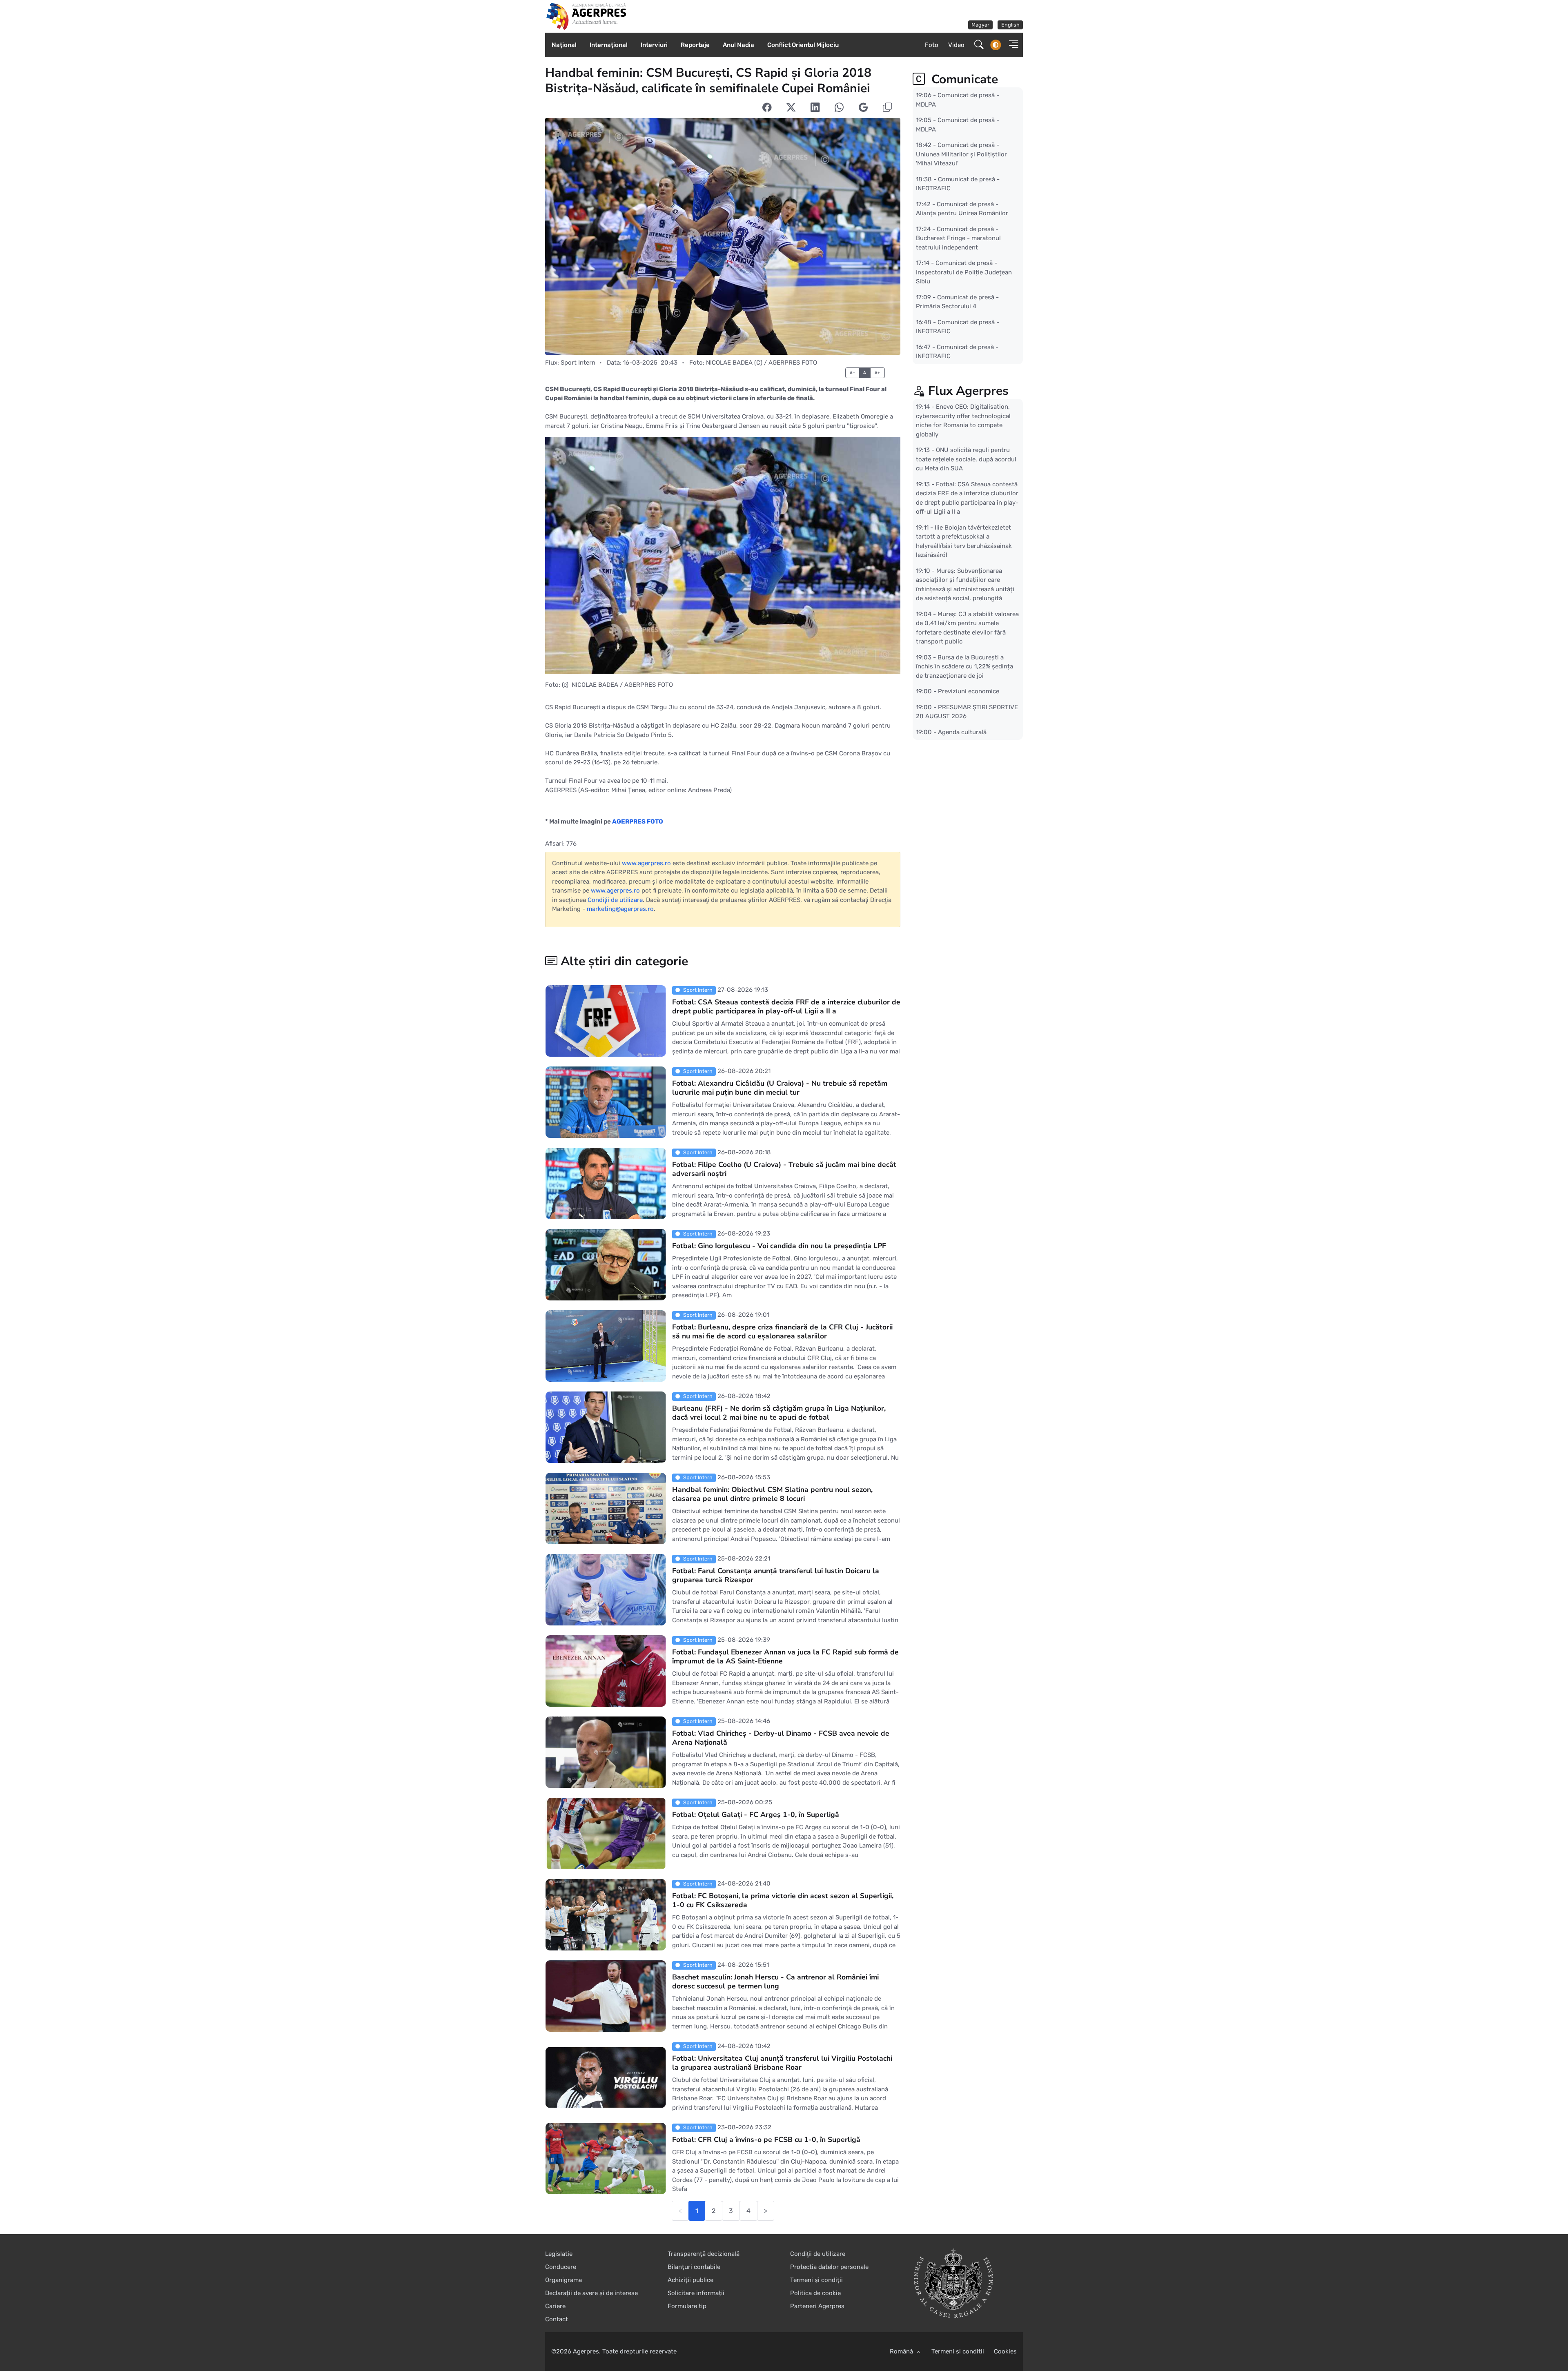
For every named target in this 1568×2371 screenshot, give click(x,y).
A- (852, 373)
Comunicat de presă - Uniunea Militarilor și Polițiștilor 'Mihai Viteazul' (961, 154)
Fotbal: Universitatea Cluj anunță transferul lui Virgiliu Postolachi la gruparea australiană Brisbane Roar (782, 2063)
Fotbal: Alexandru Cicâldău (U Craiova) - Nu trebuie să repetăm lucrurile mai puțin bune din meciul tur (780, 1088)
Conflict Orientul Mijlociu (803, 45)
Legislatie (559, 2254)
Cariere (555, 2306)
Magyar (980, 25)
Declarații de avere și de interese (591, 2293)
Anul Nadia (738, 45)
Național (564, 45)
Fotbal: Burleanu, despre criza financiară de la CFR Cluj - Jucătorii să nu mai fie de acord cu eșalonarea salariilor (782, 1332)
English (1010, 25)
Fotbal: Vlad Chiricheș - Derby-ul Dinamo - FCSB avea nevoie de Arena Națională (781, 1738)
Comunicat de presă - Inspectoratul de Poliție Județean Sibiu (964, 272)
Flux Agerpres (968, 391)
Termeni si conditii (958, 2351)
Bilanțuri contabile (694, 2267)
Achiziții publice (690, 2280)
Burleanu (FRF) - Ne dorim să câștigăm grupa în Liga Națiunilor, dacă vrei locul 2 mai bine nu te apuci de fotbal (779, 1413)
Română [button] (902, 2351)
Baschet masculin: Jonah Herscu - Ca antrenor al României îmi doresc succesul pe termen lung (775, 1982)
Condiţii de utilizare (615, 900)
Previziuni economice (969, 691)
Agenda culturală (962, 732)
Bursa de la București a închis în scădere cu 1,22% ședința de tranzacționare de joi (964, 666)
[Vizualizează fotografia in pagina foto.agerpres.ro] (723, 236)
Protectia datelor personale (829, 2267)
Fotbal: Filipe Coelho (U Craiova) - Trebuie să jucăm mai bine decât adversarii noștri (784, 1169)
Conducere (561, 2267)
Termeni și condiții (816, 2280)
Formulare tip (687, 2306)
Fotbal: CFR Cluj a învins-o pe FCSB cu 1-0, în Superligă (766, 2140)
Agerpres (586, 2351)
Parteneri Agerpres (817, 2306)
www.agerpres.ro (646, 863)
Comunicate (963, 79)
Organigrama (563, 2280)
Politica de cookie (815, 2293)
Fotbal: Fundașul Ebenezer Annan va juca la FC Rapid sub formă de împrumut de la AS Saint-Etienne (785, 1657)
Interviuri (654, 45)
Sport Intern (578, 363)
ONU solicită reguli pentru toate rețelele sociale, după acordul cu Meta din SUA (966, 459)
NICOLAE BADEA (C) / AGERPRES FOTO (762, 363)
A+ (878, 373)
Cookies (1005, 2351)
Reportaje (695, 45)
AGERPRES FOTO (638, 822)
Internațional (609, 45)
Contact (557, 2319)
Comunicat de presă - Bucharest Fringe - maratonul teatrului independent (958, 238)
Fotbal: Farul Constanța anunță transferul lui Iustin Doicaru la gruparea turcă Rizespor (776, 1576)
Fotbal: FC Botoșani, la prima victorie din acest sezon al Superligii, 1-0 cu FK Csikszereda (783, 1901)
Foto (932, 45)
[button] (1011, 45)
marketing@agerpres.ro (620, 909)
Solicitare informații (696, 2293)
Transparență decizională (704, 2254)
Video (956, 45)
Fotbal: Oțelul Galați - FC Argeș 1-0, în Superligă (756, 1815)
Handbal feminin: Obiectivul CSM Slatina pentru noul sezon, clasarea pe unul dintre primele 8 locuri (772, 1494)
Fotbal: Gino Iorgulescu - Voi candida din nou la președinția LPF (779, 1246)
